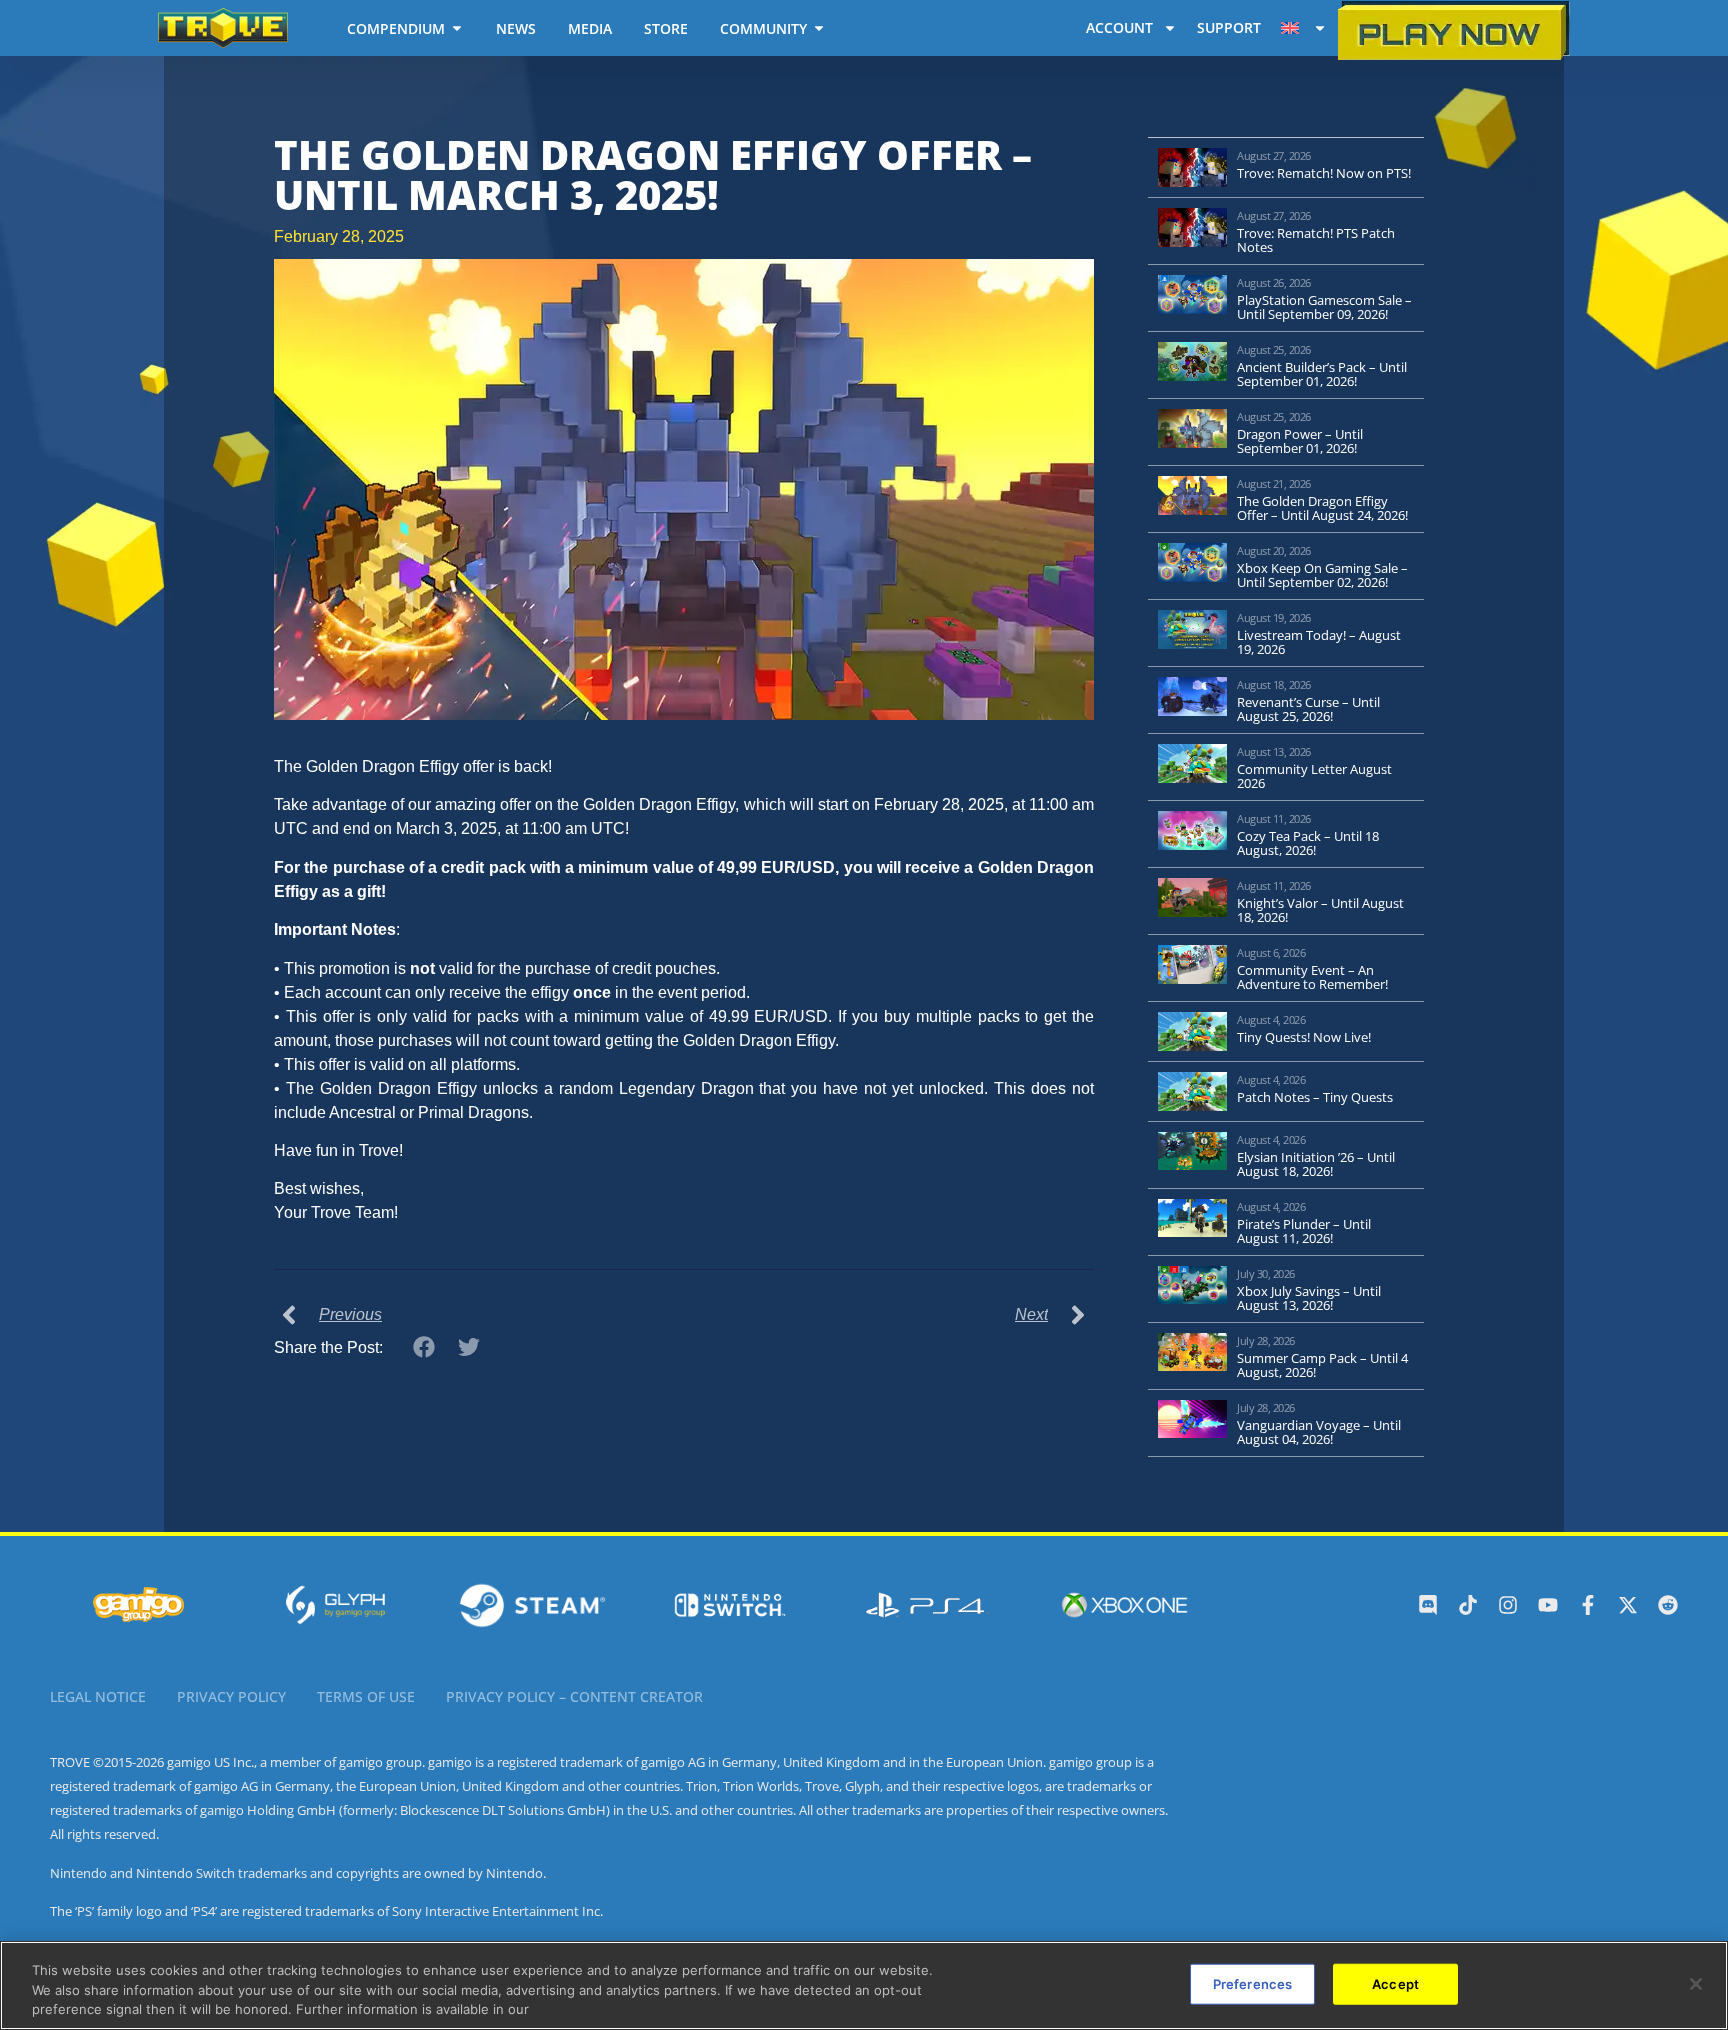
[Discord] (1428, 1605)
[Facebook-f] (1588, 1605)
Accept (1395, 1983)
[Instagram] (1508, 1605)
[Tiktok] (1468, 1605)
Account (1119, 27)
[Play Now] (1454, 30)
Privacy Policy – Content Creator (574, 1696)
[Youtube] (1548, 1605)
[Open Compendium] (457, 28)
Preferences (1252, 1983)
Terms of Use (366, 1696)
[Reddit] (1668, 1605)
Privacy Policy (231, 1696)
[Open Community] (819, 28)
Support (1229, 27)
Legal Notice (98, 1696)
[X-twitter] (1628, 1605)
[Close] (1696, 1984)
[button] (424, 1346)
